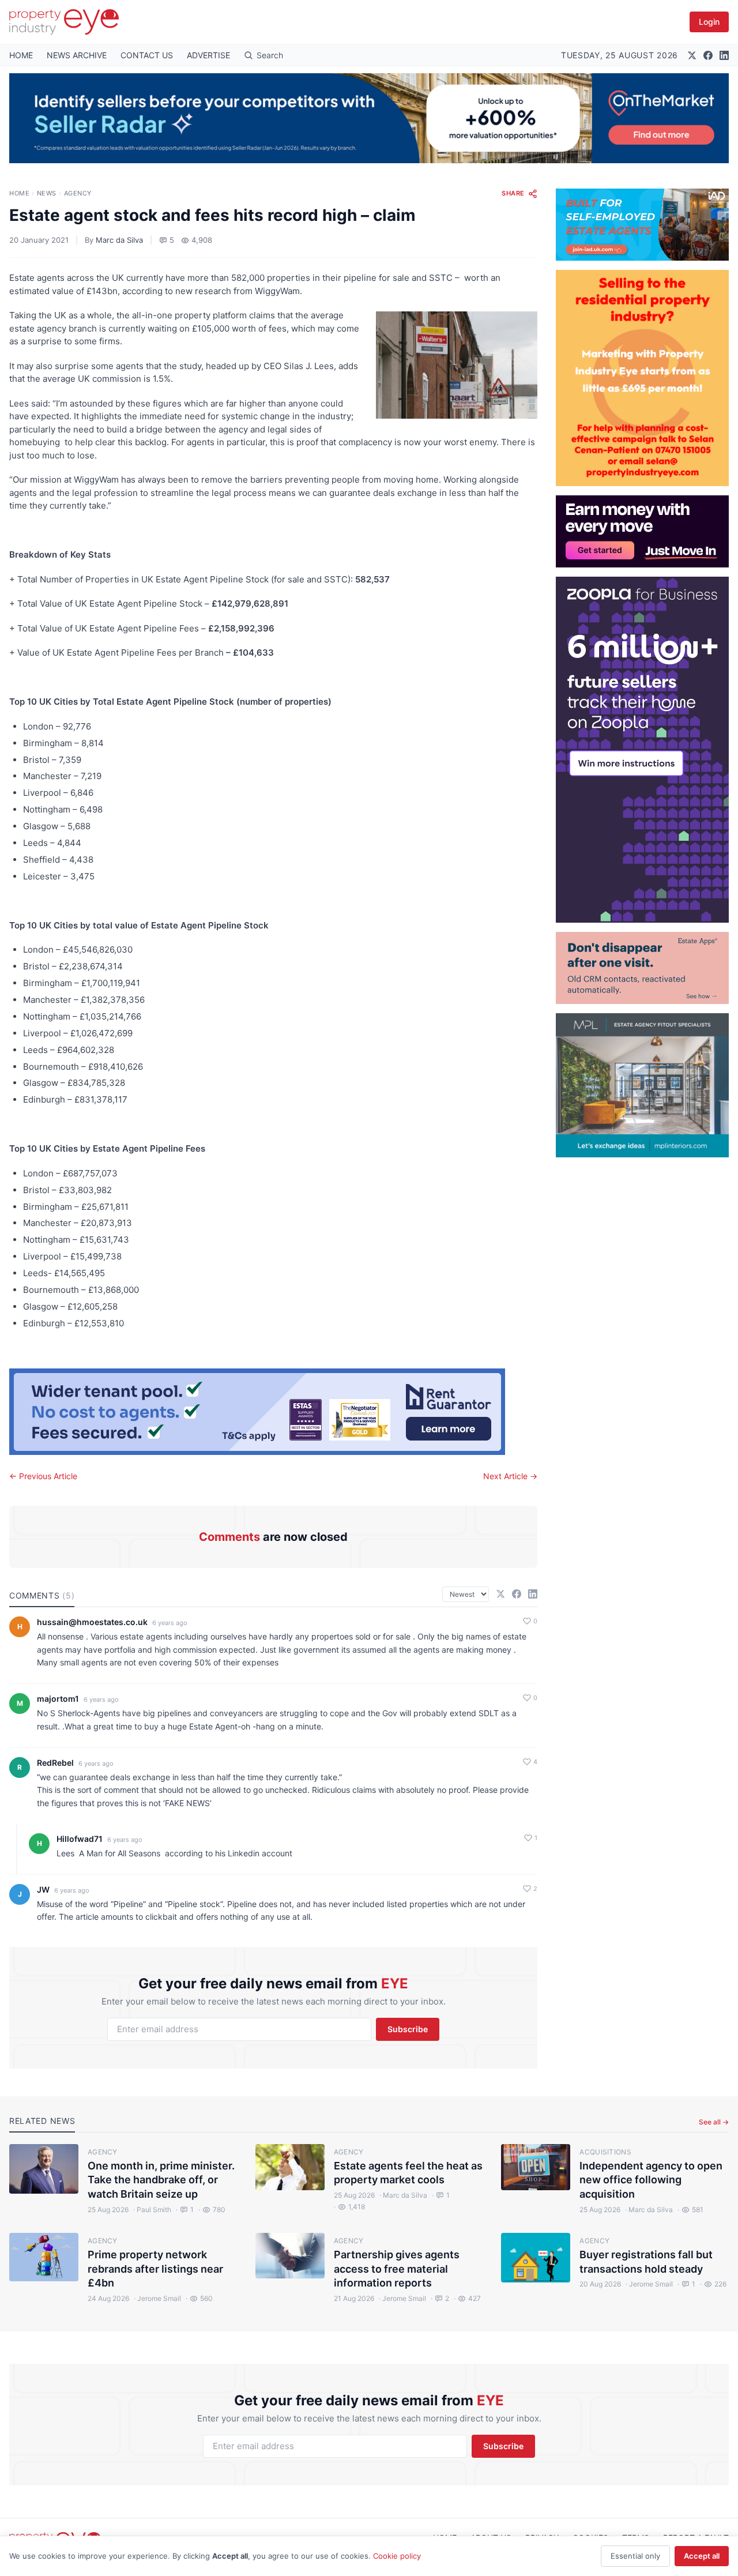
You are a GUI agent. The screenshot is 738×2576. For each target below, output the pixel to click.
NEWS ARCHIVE (77, 55)
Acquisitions (605, 2152)
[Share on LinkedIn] (533, 1594)
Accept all (702, 2556)
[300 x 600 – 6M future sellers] (642, 750)
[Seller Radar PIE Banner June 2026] (369, 118)
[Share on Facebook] (517, 1594)
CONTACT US (147, 55)
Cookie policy (397, 2556)
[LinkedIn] (724, 55)
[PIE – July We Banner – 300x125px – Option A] (642, 531)
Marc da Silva (119, 240)
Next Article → (510, 1476)
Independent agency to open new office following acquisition (651, 2180)
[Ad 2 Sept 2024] (642, 378)
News (47, 193)
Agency (78, 193)
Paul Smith (152, 2210)
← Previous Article (43, 1476)
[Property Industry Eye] (64, 22)
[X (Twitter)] (692, 55)
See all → (714, 2122)
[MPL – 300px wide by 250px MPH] (642, 1085)
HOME (21, 55)
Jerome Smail (157, 2298)
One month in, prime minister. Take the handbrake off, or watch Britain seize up (161, 2180)
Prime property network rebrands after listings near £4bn (155, 2269)
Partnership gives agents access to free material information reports (397, 2269)
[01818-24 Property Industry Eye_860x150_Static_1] (273, 1412)
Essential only (635, 2556)
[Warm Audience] (642, 968)
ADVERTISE (208, 55)
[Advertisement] (642, 1330)
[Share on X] (500, 1594)
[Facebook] (708, 55)
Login (709, 22)
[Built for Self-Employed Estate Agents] (642, 225)
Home (19, 193)
